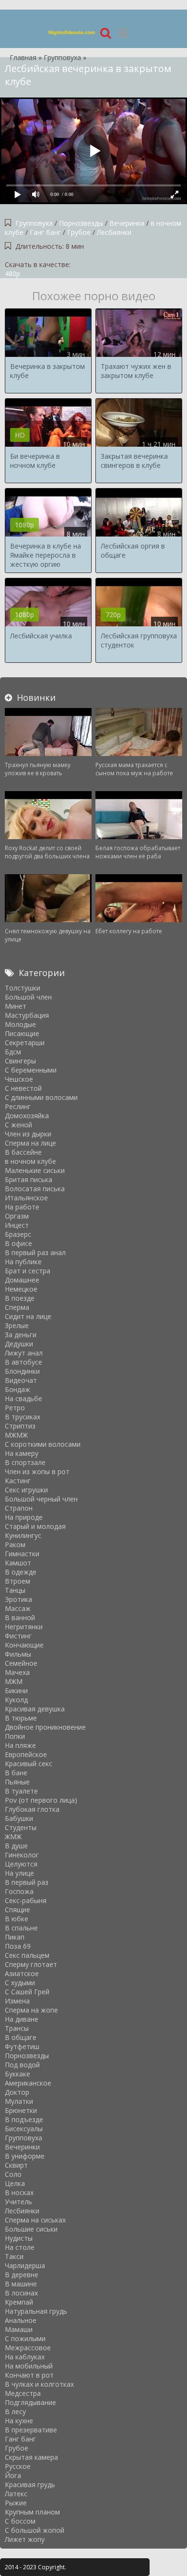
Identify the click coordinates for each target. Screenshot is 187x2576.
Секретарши (25, 1043)
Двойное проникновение (45, 1727)
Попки (15, 1736)
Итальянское (26, 1198)
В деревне (22, 2275)
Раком (15, 1544)
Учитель (18, 2202)
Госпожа (19, 1891)
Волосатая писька (35, 1189)
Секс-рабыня (26, 1900)
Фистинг (18, 1636)
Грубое (79, 232)
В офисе (18, 1243)
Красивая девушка (35, 1709)
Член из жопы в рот (37, 1471)
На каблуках (25, 2357)
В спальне (21, 1928)
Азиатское (22, 1973)
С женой (18, 1125)
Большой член (28, 997)
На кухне (19, 2421)
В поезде (20, 1298)
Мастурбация (27, 1015)
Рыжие (16, 2503)
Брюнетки (21, 2110)
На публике (23, 1262)
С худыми (20, 1983)
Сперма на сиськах (35, 2220)
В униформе (25, 2156)
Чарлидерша (25, 2265)
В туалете (21, 1791)
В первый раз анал (35, 1252)
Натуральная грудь (36, 2311)
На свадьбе (23, 1398)
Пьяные (17, 1782)
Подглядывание (30, 2402)
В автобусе (23, 1362)
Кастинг (18, 1481)
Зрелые (17, 1325)
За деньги (21, 1335)
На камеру (22, 1453)
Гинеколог (22, 1855)
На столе (20, 2247)
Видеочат (21, 1380)
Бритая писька (29, 1179)
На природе (24, 1517)
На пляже (20, 1745)
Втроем (18, 1581)
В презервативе (31, 2430)
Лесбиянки (114, 232)
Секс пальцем (27, 1955)
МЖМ (14, 1681)
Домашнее (22, 1280)
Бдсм (13, 1052)
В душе (16, 1846)
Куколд (16, 1700)
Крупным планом (32, 2512)
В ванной (20, 1618)
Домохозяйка (27, 1116)
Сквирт (16, 2165)
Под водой (22, 2065)
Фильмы (18, 1654)
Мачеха (17, 1672)
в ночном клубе (30, 1161)
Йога (13, 2475)
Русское (18, 2466)
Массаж (18, 1608)
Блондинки (22, 1371)
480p (12, 274)
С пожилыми (25, 2338)
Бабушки (19, 1818)
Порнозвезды (81, 223)
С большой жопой (35, 2530)
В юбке (17, 1919)
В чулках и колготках (39, 2384)
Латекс (16, 2494)
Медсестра (23, 2393)
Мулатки (19, 2101)
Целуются (21, 1864)
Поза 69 (18, 1946)
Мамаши (19, 2329)
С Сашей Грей (27, 1992)
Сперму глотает (31, 1964)
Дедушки (19, 1344)
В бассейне (23, 1152)
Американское (28, 2083)
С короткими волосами (43, 1444)
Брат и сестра (28, 1271)
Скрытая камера (31, 2457)
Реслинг (18, 1106)
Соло (13, 2174)
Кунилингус (23, 1535)
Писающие (22, 1033)
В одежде (21, 1572)
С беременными (31, 1070)
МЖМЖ (16, 1435)
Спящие (18, 1910)
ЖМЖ (13, 1837)
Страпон (19, 1508)
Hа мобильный (29, 2366)
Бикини (16, 1691)
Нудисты (19, 2238)
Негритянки (24, 1627)
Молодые (20, 1024)
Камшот (18, 1563)
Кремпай (19, 2302)
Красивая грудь (30, 2484)
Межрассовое (28, 2348)
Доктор (17, 2092)
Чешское (19, 1079)
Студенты (21, 1827)
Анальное (21, 2320)
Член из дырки (28, 1134)
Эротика (18, 1599)
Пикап (15, 1937)
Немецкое (21, 1289)
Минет (16, 1006)
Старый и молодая (35, 1526)
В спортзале (25, 1462)
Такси (14, 2256)
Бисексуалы (24, 2129)
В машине (21, 2284)
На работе (22, 1207)
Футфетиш (22, 2046)
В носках (19, 2192)
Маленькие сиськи (35, 1170)
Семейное (21, 1663)
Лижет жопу (25, 2539)
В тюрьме (21, 1718)
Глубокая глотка (32, 1809)
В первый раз (27, 1882)
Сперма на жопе (31, 2010)
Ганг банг (46, 232)
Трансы (17, 2028)
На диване (22, 2019)
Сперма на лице (30, 1143)
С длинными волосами (41, 1097)
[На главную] (72, 32)
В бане (16, 1773)
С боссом (20, 2521)
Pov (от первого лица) (41, 1800)
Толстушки (23, 988)
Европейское (26, 1754)
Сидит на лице (28, 1316)
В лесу (15, 2411)
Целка (15, 2183)
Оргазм (17, 1216)
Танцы (15, 1590)
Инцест (17, 1225)
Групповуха (34, 223)
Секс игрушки (26, 1490)
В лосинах (21, 2293)
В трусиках (23, 1417)
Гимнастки (22, 1554)
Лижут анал (24, 1353)
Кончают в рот (29, 2375)
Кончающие (24, 1645)
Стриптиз (20, 1426)
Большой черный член (41, 1499)
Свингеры (20, 1061)
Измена (17, 2001)
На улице (19, 1873)
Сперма (17, 1307)
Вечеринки (128, 223)
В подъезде (24, 2119)
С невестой (23, 1088)
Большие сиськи (31, 2229)
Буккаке (18, 2074)
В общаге (21, 2037)
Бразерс (18, 1234)
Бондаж (18, 1389)
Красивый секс (29, 1764)
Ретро (15, 1408)
